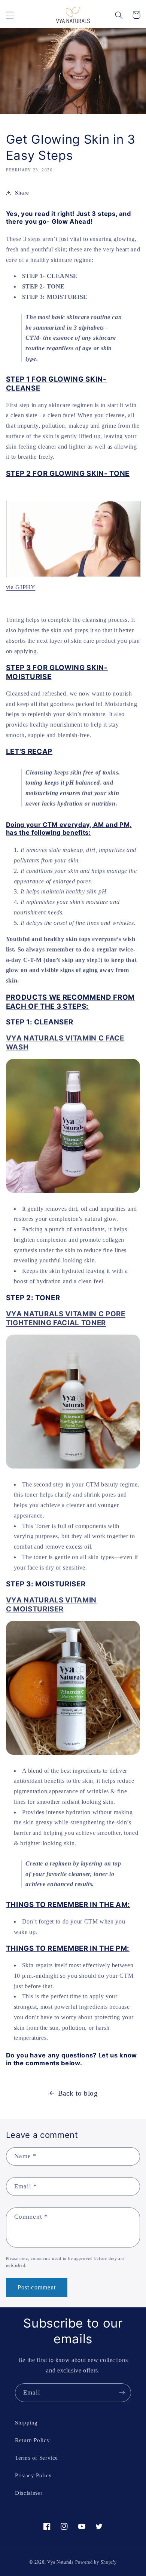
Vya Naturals (60, 2562)
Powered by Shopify (96, 2562)
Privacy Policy (34, 2475)
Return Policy (32, 2440)
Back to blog (78, 2093)
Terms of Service (36, 2458)
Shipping (26, 2423)
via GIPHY (21, 587)
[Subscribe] (122, 2392)
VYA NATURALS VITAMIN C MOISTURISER (51, 1605)
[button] (10, 15)
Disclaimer (29, 2493)
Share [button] (22, 193)
